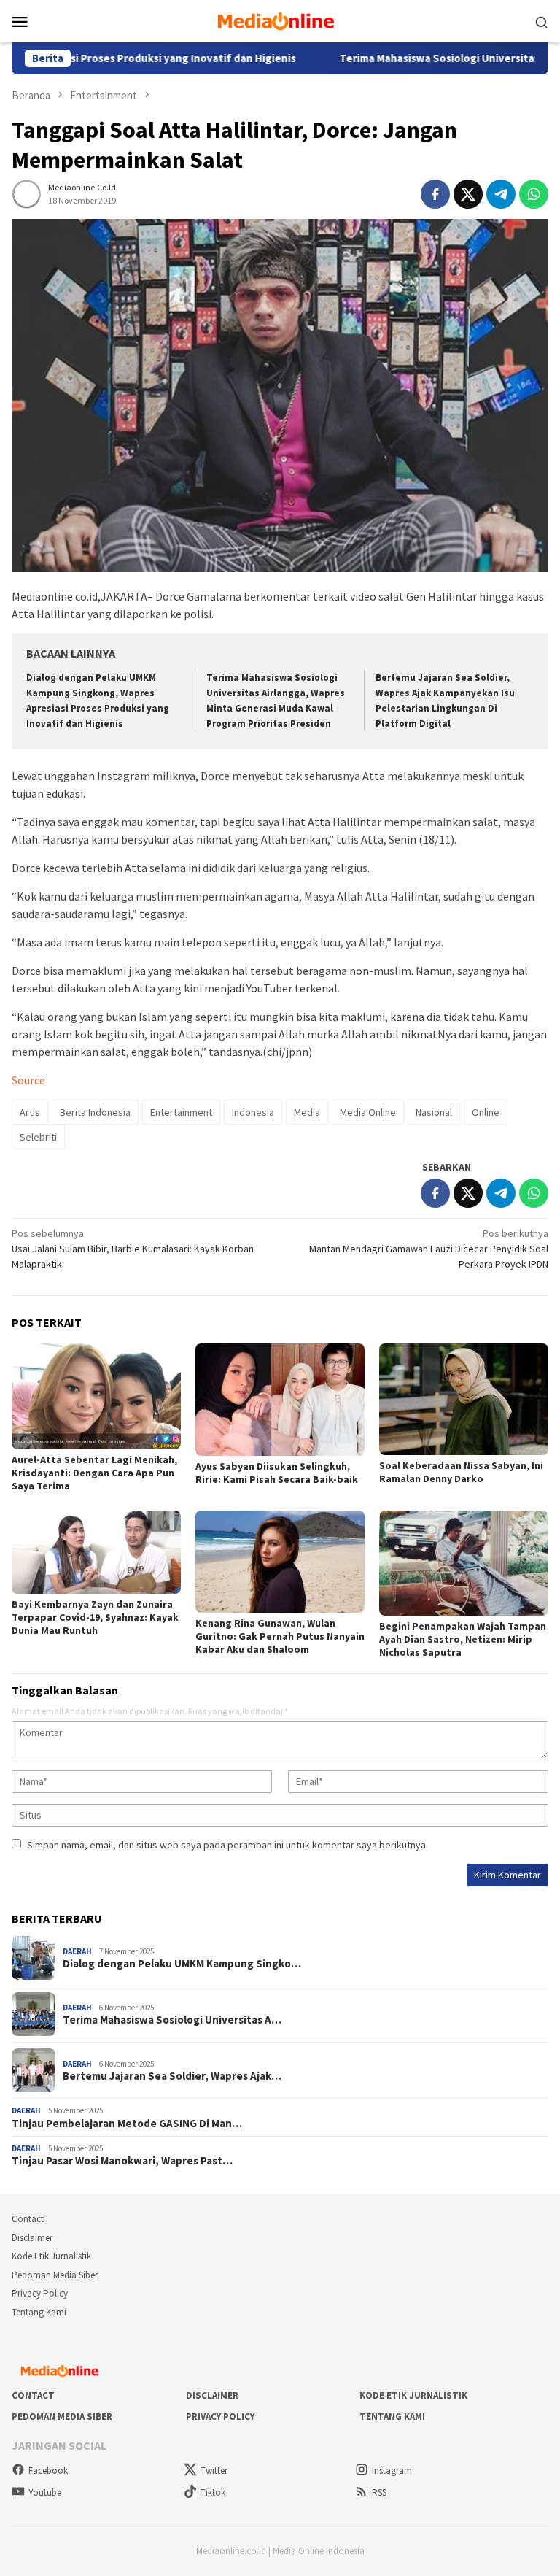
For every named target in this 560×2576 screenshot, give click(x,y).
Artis (30, 1112)
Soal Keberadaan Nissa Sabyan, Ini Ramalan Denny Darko (461, 1472)
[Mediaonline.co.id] (280, 20)
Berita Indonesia (95, 1112)
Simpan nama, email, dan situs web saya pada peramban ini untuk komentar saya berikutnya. (227, 1845)
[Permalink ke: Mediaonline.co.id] (26, 193)
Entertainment (181, 1112)
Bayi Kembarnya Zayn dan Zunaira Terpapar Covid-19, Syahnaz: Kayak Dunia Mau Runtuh (95, 1617)
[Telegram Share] (501, 194)
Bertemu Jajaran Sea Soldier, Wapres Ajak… (172, 2076)
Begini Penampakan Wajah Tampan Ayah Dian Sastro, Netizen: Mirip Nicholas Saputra (463, 1639)
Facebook (48, 2471)
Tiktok (213, 2492)
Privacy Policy (40, 2293)
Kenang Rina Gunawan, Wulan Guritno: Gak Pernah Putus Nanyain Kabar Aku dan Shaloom (280, 1636)
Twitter (214, 2471)
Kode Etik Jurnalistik (51, 2256)
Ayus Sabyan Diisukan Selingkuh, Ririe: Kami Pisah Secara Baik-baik (277, 1473)
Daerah (77, 1951)
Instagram (392, 2471)
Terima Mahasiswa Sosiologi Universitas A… (172, 2020)
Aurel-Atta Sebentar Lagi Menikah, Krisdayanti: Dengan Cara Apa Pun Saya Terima (94, 1473)
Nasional (434, 1112)
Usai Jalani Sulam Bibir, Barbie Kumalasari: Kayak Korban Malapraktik (133, 1249)
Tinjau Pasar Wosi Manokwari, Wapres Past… (122, 2161)
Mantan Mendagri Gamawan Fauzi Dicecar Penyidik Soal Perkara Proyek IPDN (429, 1249)
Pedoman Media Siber (55, 2275)
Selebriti (38, 1137)
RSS (379, 2492)
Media (307, 1112)
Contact (28, 2219)
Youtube (45, 2492)
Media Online (368, 1112)
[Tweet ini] (468, 194)
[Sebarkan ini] (435, 194)
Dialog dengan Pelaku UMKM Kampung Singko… (182, 1964)
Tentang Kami (39, 2312)
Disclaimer (32, 2238)
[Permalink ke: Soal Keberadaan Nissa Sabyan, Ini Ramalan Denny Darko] (464, 1400)
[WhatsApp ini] (534, 194)
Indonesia (253, 1112)
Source (28, 1080)
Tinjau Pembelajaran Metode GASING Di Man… (127, 2124)
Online (486, 1112)
